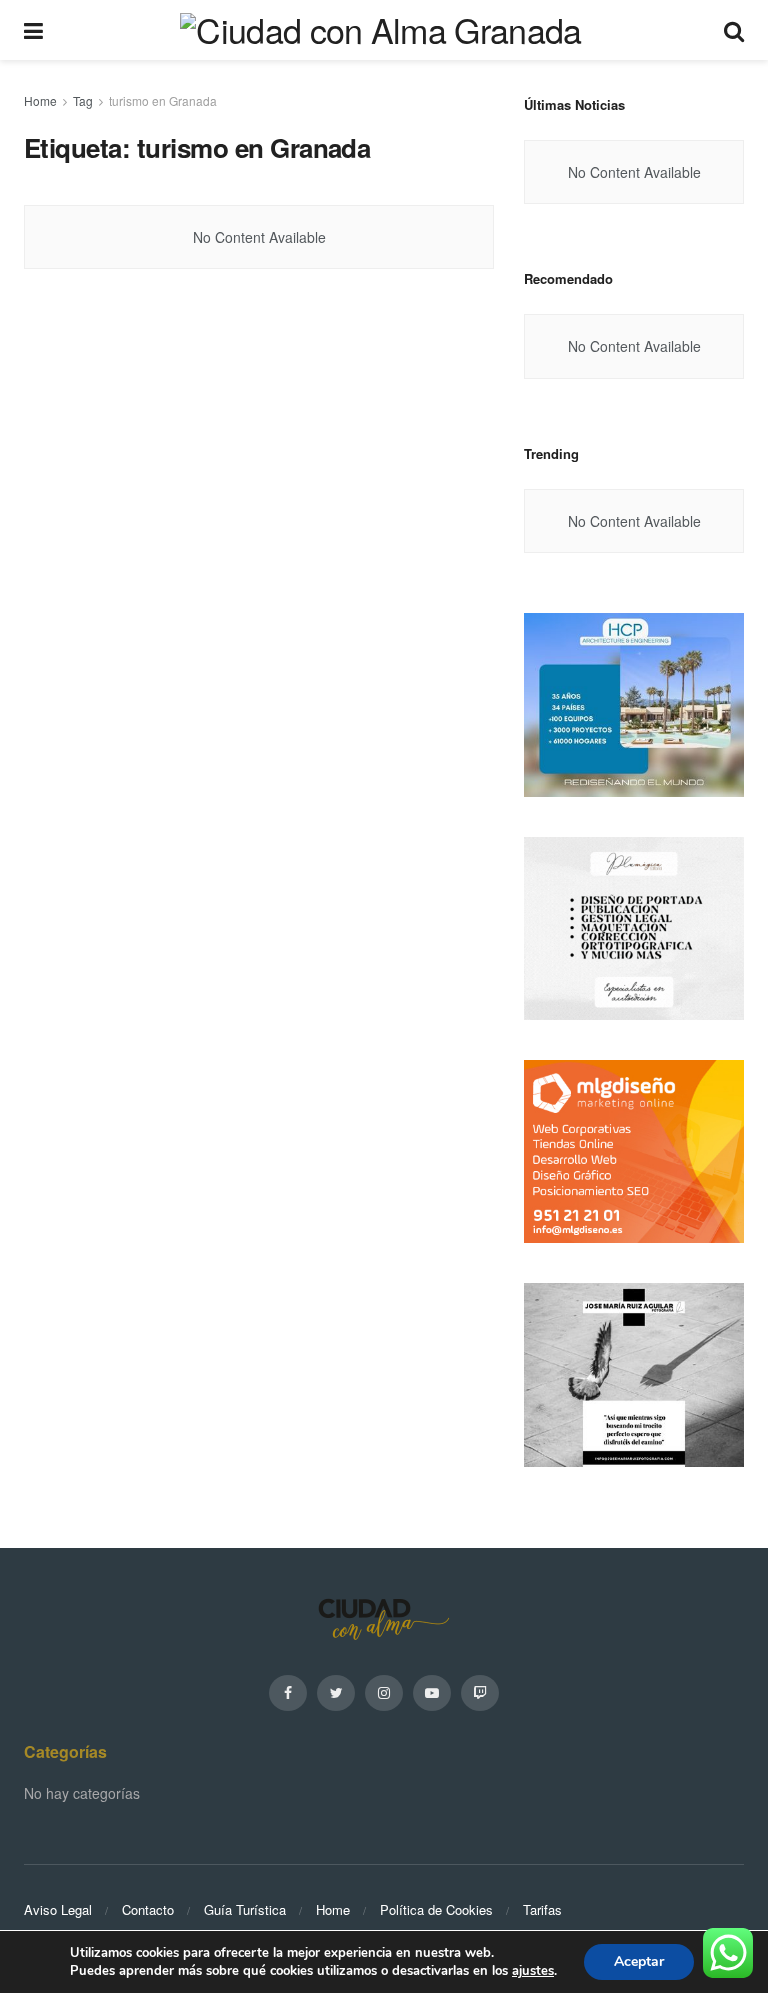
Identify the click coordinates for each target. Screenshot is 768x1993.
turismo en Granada (163, 100)
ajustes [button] (533, 1971)
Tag (83, 100)
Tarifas (542, 1909)
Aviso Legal (58, 1909)
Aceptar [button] (639, 1961)
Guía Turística (245, 1909)
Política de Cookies (436, 1909)
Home (40, 100)
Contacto (148, 1909)
